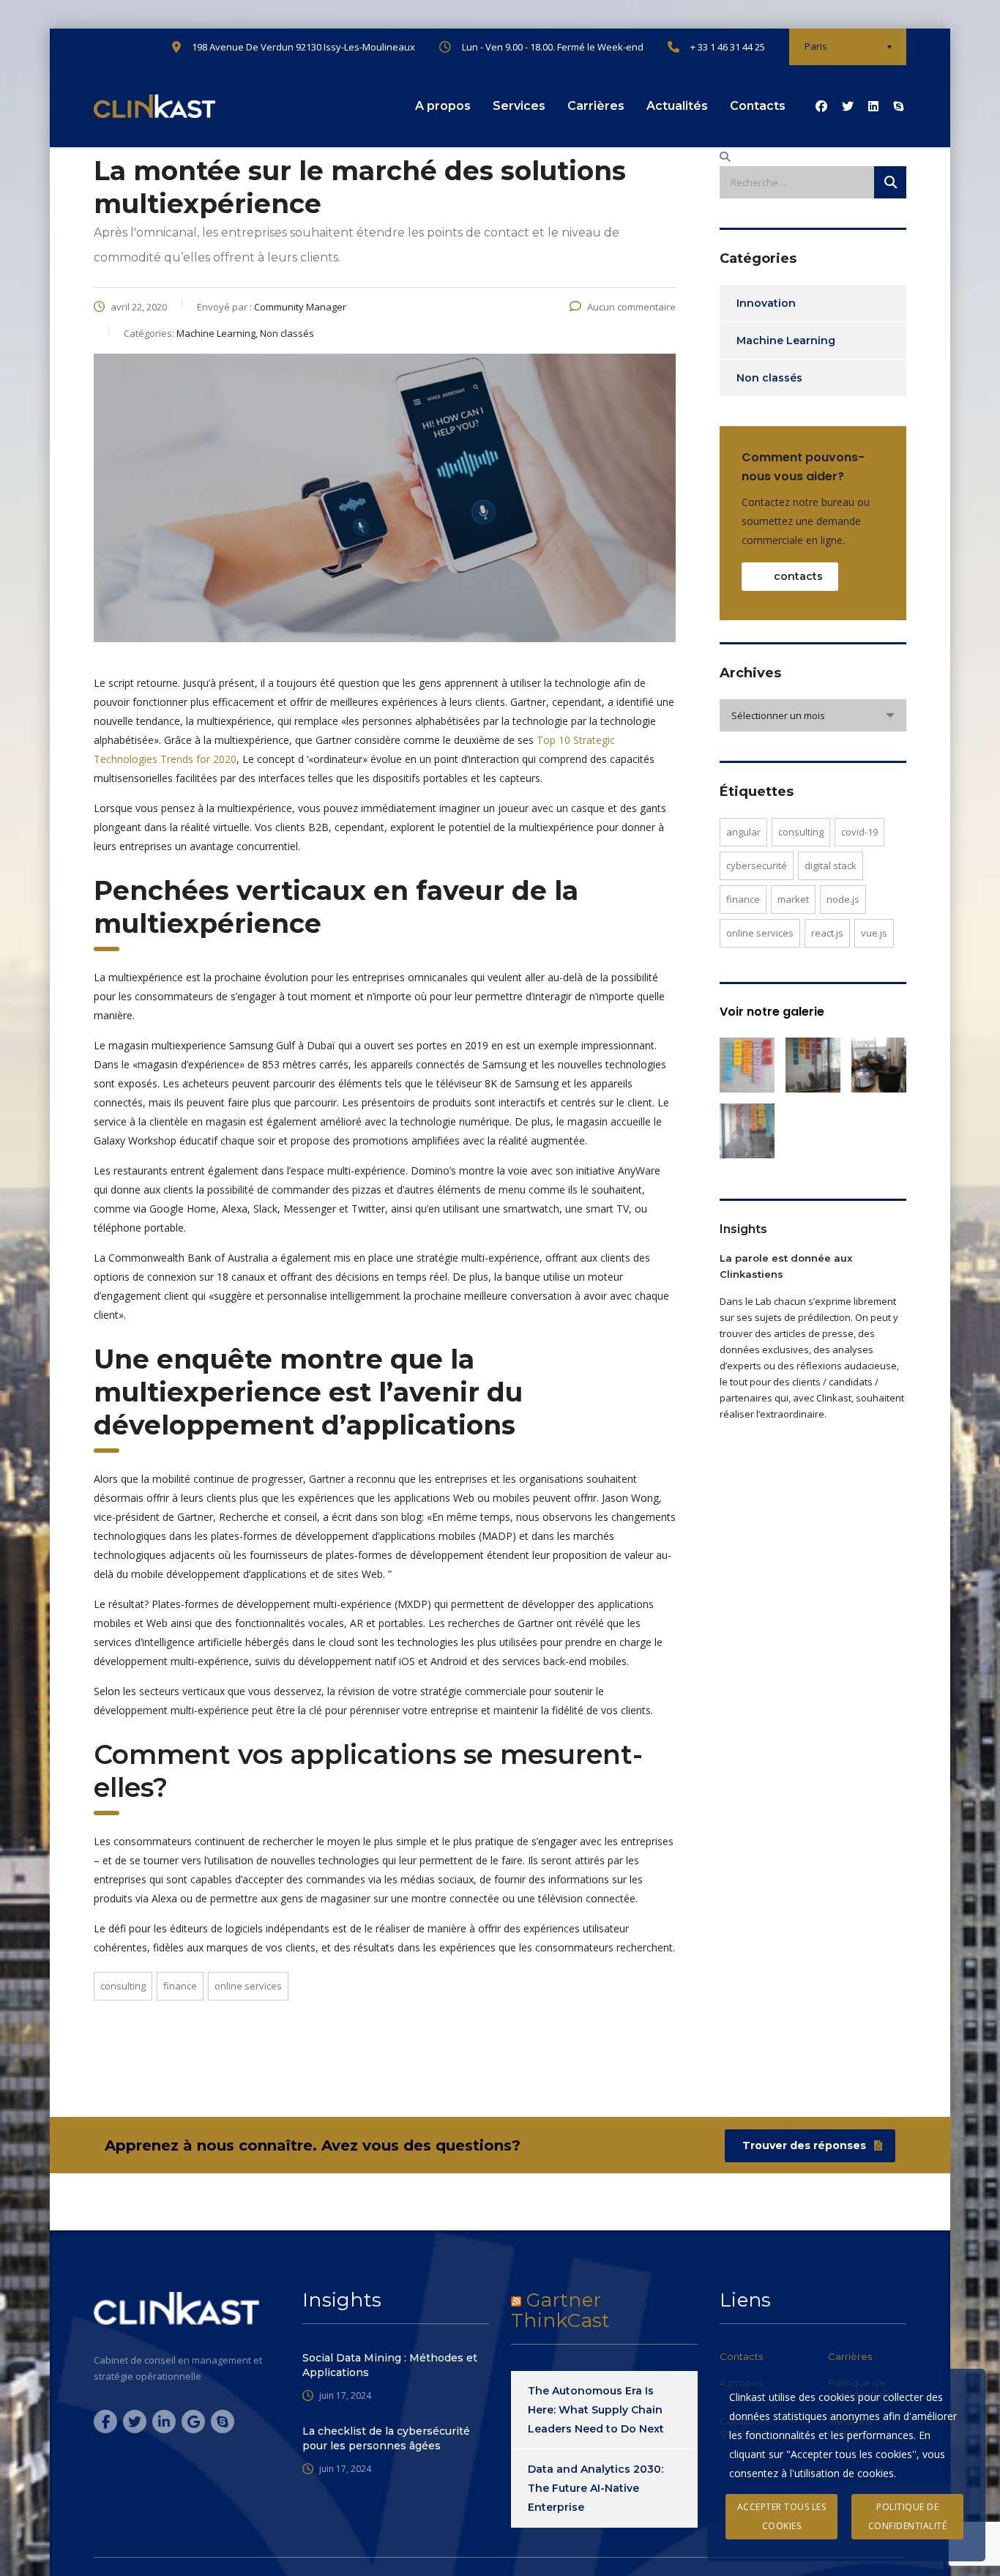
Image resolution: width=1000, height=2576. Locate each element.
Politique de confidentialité (908, 2516)
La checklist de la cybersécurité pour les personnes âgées (386, 2438)
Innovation (766, 303)
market (793, 899)
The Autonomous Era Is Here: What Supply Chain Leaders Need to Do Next (596, 2410)
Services (519, 106)
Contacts (758, 106)
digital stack (831, 866)
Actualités (677, 106)
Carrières (596, 106)
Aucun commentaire (631, 307)
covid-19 (859, 832)
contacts (798, 576)
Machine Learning (786, 340)
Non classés (769, 378)
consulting (123, 1986)
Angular (743, 832)
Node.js (843, 899)
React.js (827, 933)
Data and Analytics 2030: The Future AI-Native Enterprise (596, 2488)
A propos (443, 106)
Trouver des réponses (804, 2145)
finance (180, 1986)
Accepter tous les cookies (782, 2516)
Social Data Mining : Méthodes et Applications (390, 2365)
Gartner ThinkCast (560, 2310)
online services (248, 1986)
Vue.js (874, 933)
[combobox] (813, 715)
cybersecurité (757, 866)
